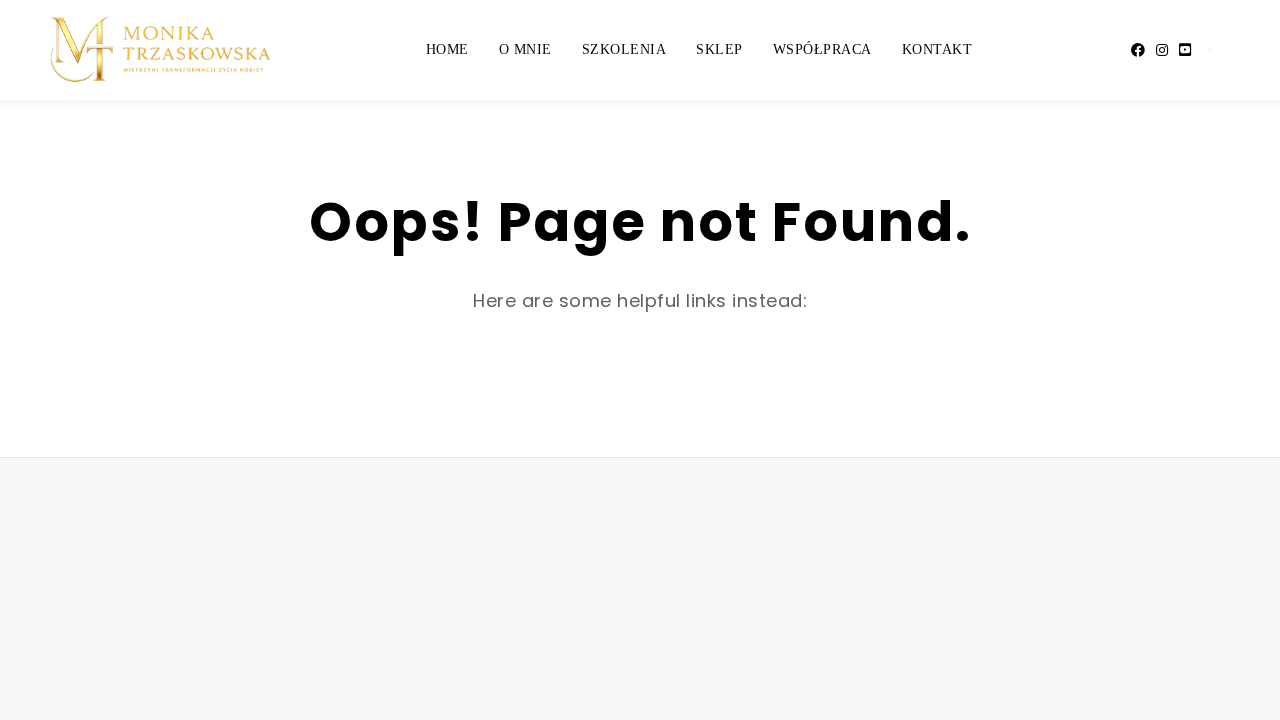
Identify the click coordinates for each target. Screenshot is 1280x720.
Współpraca (822, 49)
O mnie (525, 49)
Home (447, 49)
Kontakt (937, 49)
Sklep (719, 49)
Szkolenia (624, 49)
